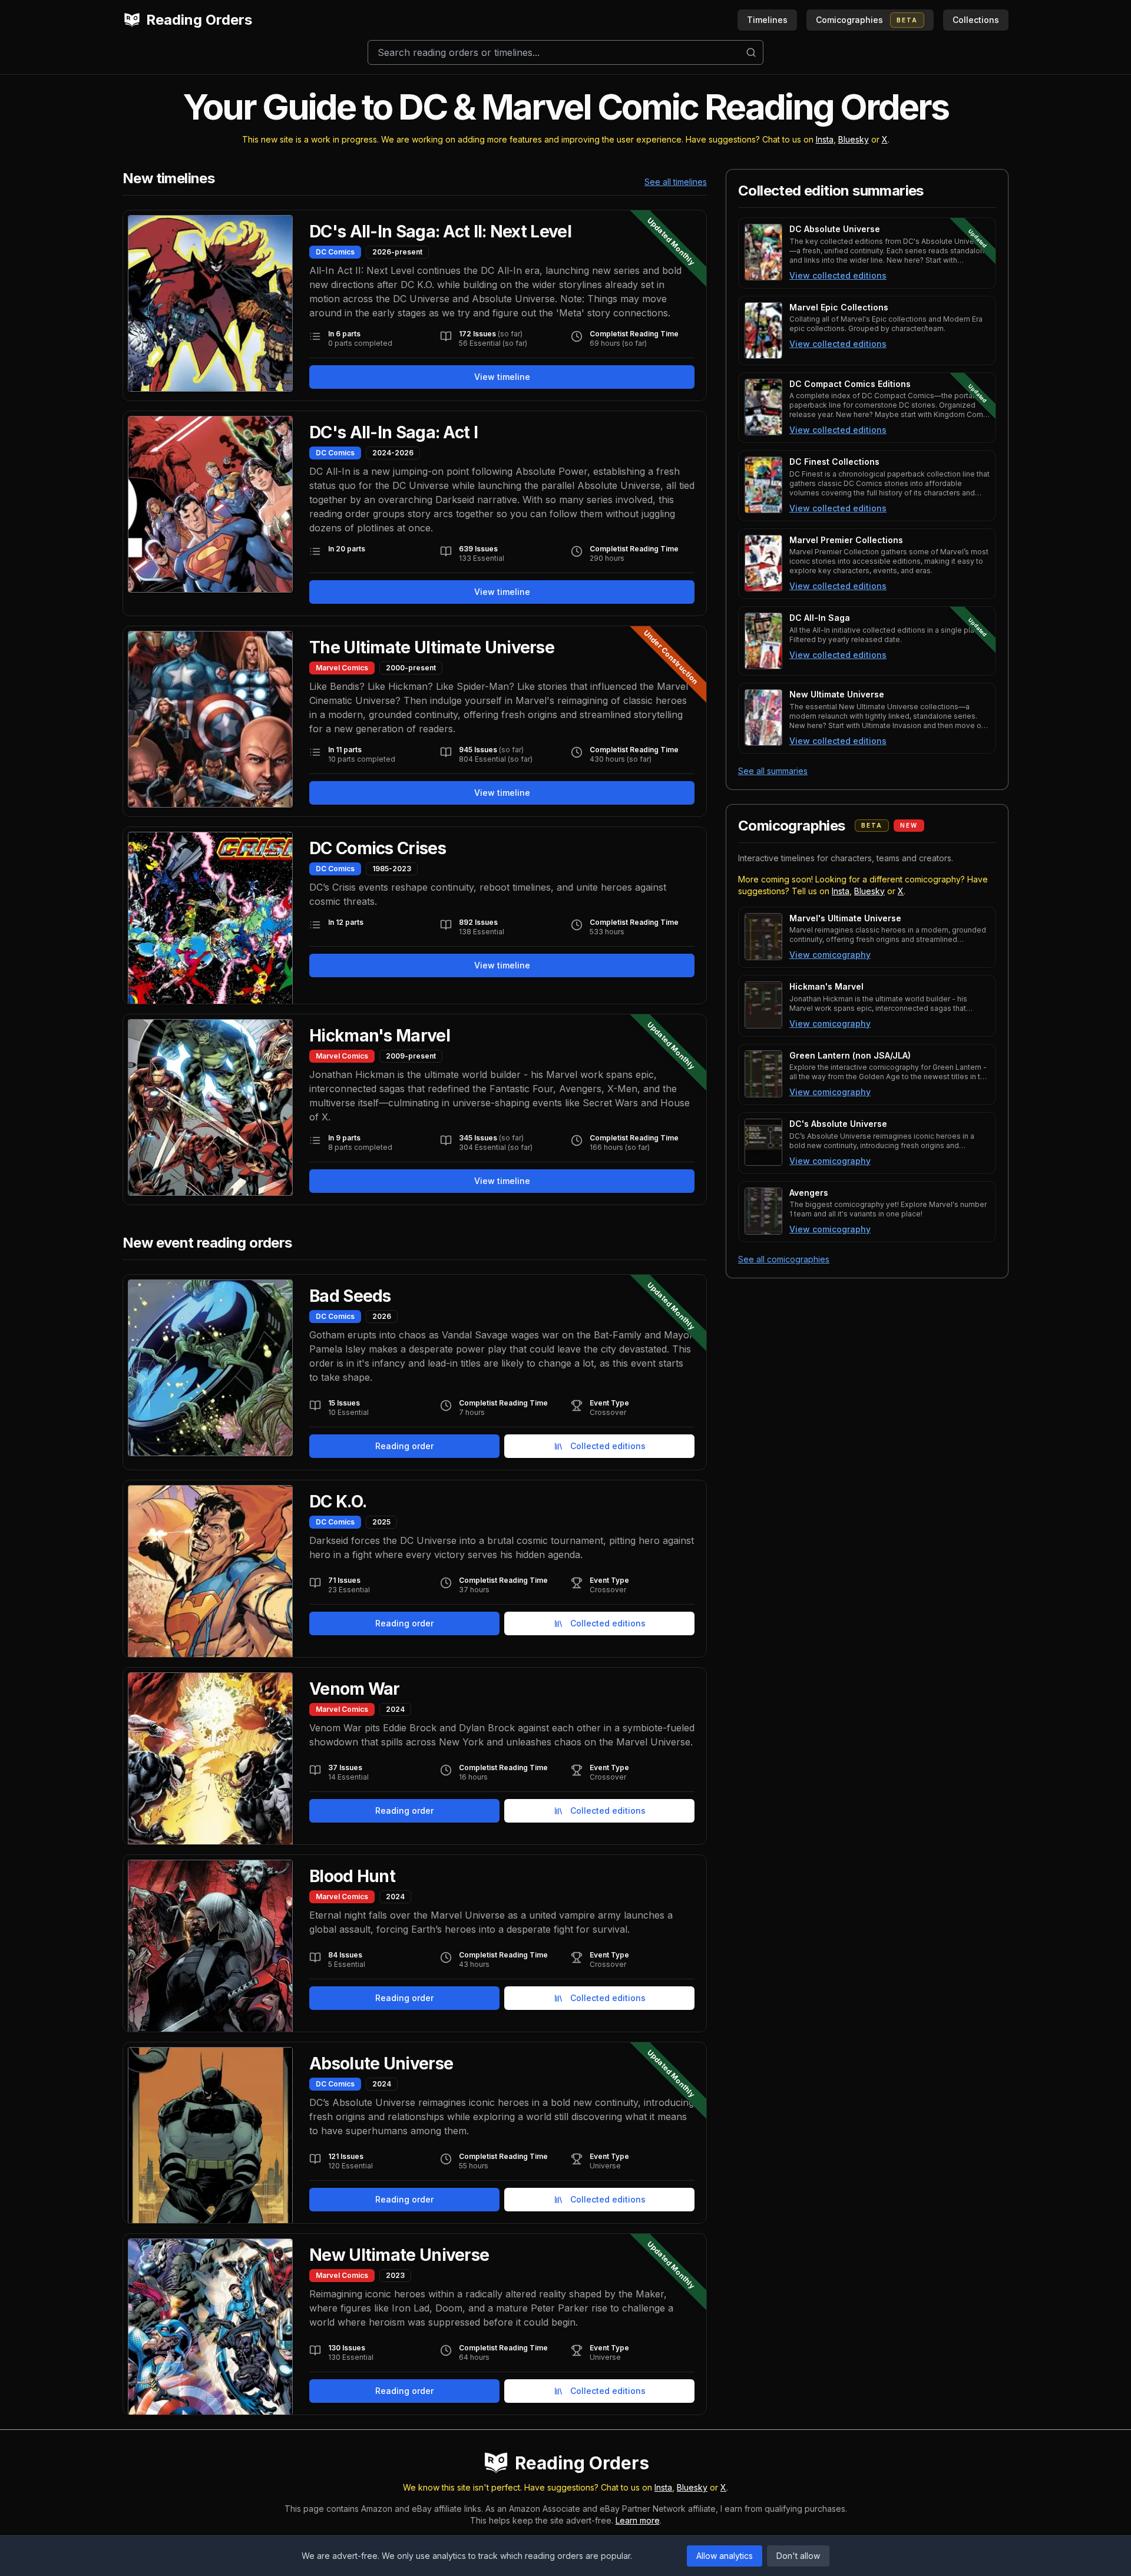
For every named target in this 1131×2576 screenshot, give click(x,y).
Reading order (404, 1446)
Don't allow (798, 2556)
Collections (976, 20)
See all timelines (676, 182)
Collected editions (608, 1446)
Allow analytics (725, 2556)
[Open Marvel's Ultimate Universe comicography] (763, 937)
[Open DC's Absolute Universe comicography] (763, 1142)
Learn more (638, 2520)
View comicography (830, 955)
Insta (825, 139)
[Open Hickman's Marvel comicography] (763, 1005)
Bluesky (854, 139)
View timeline (502, 377)
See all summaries (773, 771)
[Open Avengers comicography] (763, 1211)
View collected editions (838, 275)
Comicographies (867, 20)
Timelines (767, 20)
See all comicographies (784, 1259)
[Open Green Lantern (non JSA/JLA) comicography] (763, 1074)
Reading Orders (199, 20)
